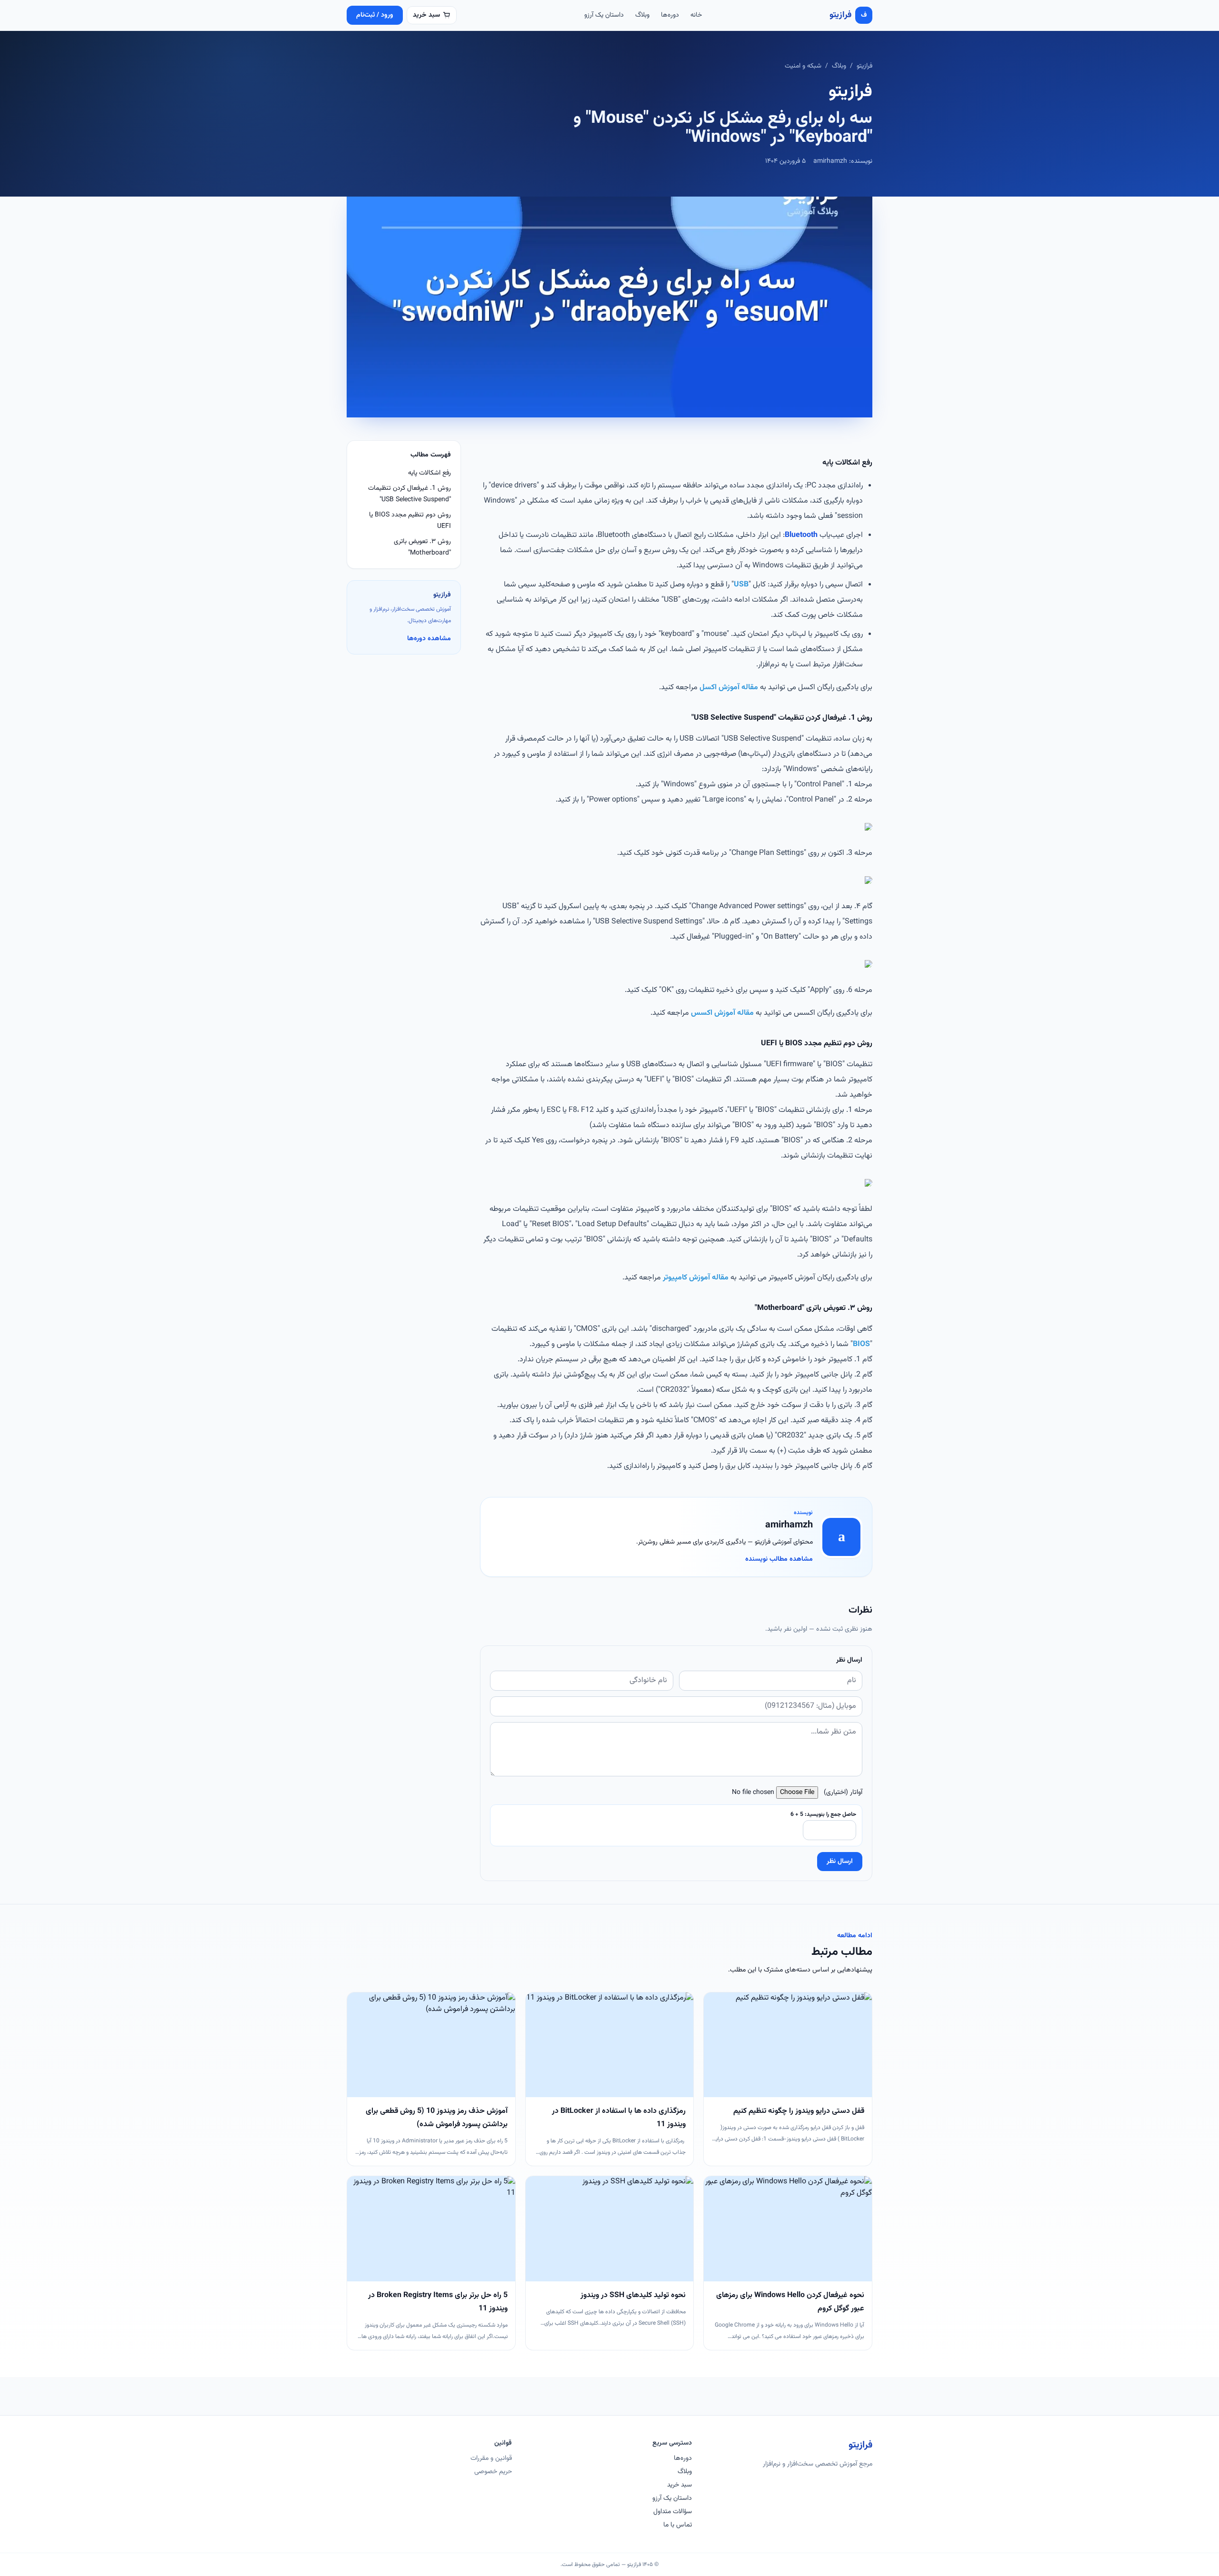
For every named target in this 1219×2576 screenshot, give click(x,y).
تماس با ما (678, 2525)
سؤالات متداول (673, 2512)
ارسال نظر (840, 1862)
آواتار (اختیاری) (843, 1793)
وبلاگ (642, 15)
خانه (696, 15)
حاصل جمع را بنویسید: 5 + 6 (823, 1814)
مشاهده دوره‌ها (429, 639)
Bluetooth (801, 535)
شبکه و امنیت (803, 66)
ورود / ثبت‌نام (375, 15)
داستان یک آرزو (604, 15)
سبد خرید (679, 2485)
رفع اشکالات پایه (430, 473)
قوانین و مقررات (491, 2458)
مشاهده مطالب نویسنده (779, 1559)
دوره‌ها (670, 15)
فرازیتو (864, 66)
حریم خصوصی (493, 2472)
